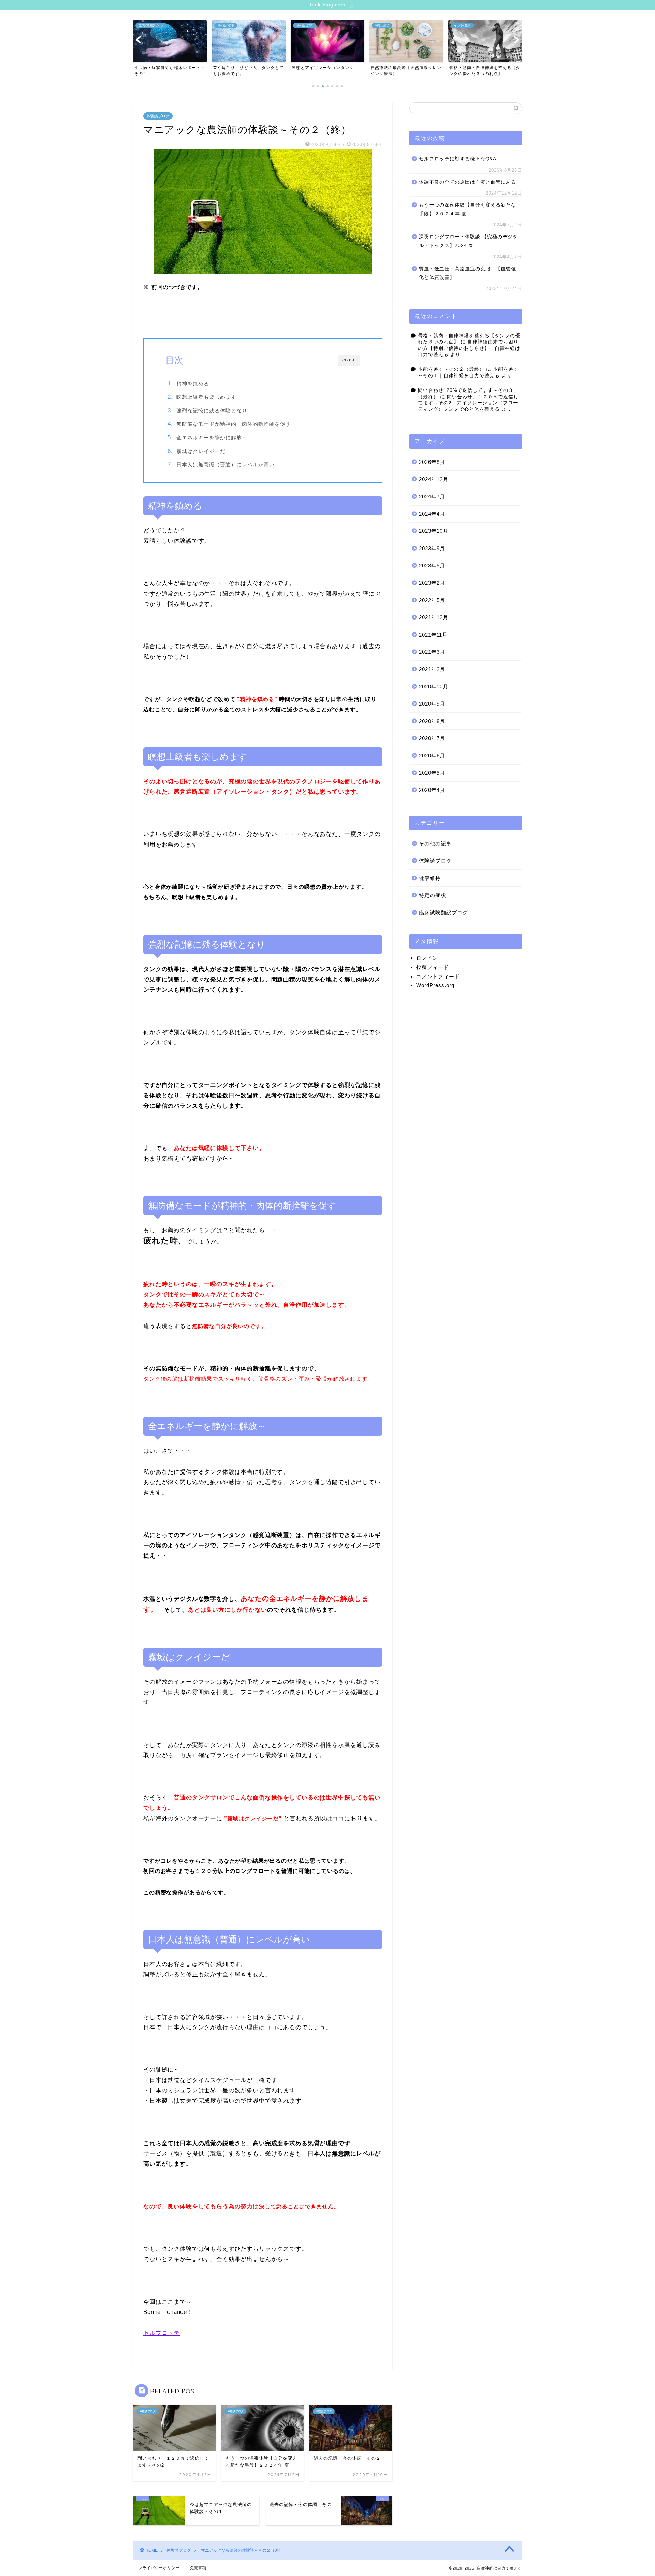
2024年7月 (432, 496)
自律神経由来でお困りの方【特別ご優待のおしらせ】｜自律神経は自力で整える (469, 348)
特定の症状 (433, 895)
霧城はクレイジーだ (201, 451)
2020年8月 (432, 721)
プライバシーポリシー (159, 2568)
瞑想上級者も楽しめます (206, 397)
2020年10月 (434, 687)
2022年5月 (432, 600)
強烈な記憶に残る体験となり (212, 410)
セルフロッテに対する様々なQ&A (458, 159)
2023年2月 (432, 583)
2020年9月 (432, 704)
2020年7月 (432, 738)
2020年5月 (432, 773)
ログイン (427, 958)
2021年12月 (434, 617)
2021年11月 (433, 635)
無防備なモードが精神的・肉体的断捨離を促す (234, 424)
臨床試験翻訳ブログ (443, 913)
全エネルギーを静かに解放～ (212, 437)
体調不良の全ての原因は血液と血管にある (468, 182)
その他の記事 (435, 844)
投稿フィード (433, 967)
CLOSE (349, 360)
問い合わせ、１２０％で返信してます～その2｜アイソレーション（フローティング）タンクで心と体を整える (468, 403)
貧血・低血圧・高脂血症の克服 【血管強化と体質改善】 (468, 273)
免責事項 (198, 2568)
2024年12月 (434, 479)
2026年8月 (432, 462)
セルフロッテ (162, 2333)
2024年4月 (432, 514)
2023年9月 (432, 548)
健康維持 (430, 878)
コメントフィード (438, 976)
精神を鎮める (193, 383)
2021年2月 (432, 669)
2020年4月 (432, 790)
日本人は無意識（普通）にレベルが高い (225, 464)
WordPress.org (435, 985)
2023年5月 (432, 565)
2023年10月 (434, 531)
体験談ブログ (158, 116)
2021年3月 (432, 652)
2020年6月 (432, 756)
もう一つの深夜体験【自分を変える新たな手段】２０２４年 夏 (468, 209)
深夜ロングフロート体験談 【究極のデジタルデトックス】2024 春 (468, 241)
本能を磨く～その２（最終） (451, 369)
